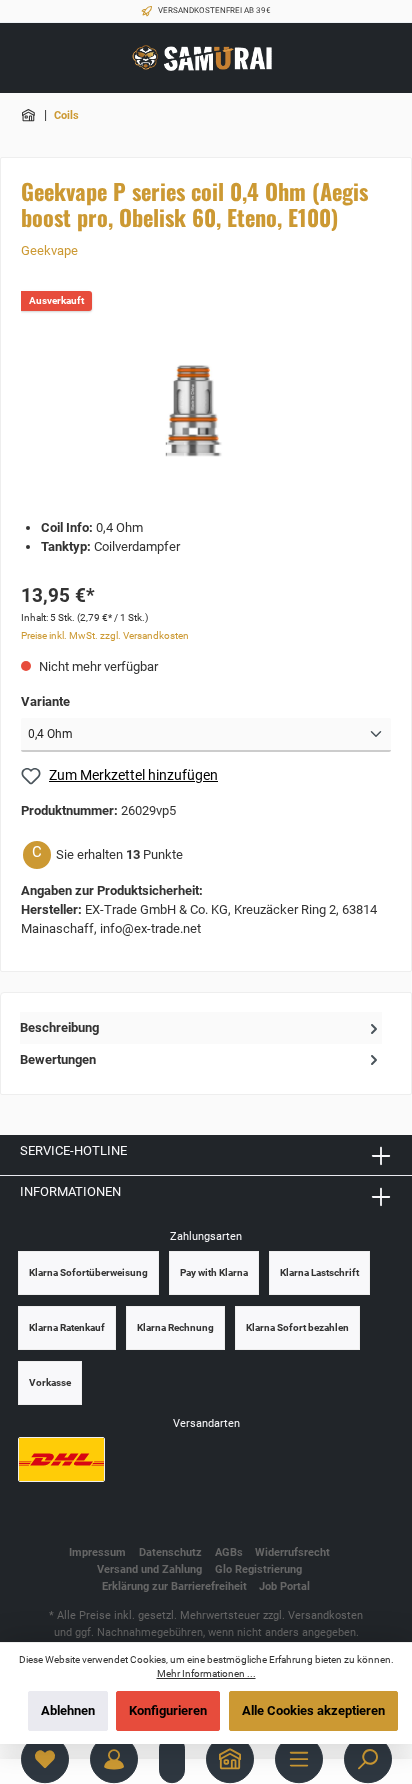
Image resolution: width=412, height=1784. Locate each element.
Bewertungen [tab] (58, 1059)
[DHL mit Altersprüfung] (61, 1459)
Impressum (97, 1552)
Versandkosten (325, 1615)
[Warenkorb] (172, 1759)
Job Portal (284, 1586)
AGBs (229, 1552)
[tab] (201, 1027)
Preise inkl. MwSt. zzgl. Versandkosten (105, 635)
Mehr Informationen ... (206, 1673)
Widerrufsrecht (292, 1552)
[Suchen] (368, 1759)
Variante (45, 701)
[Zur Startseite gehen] (206, 58)
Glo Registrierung (258, 1569)
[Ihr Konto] (114, 1759)
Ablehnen (68, 1710)
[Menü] (299, 1759)
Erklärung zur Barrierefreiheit (174, 1586)
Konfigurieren (168, 1710)
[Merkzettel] (45, 1759)
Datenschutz (170, 1552)
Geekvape (49, 250)
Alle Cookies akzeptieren (313, 1710)
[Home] (230, 1759)
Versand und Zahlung (149, 1569)
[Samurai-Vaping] (30, 115)
